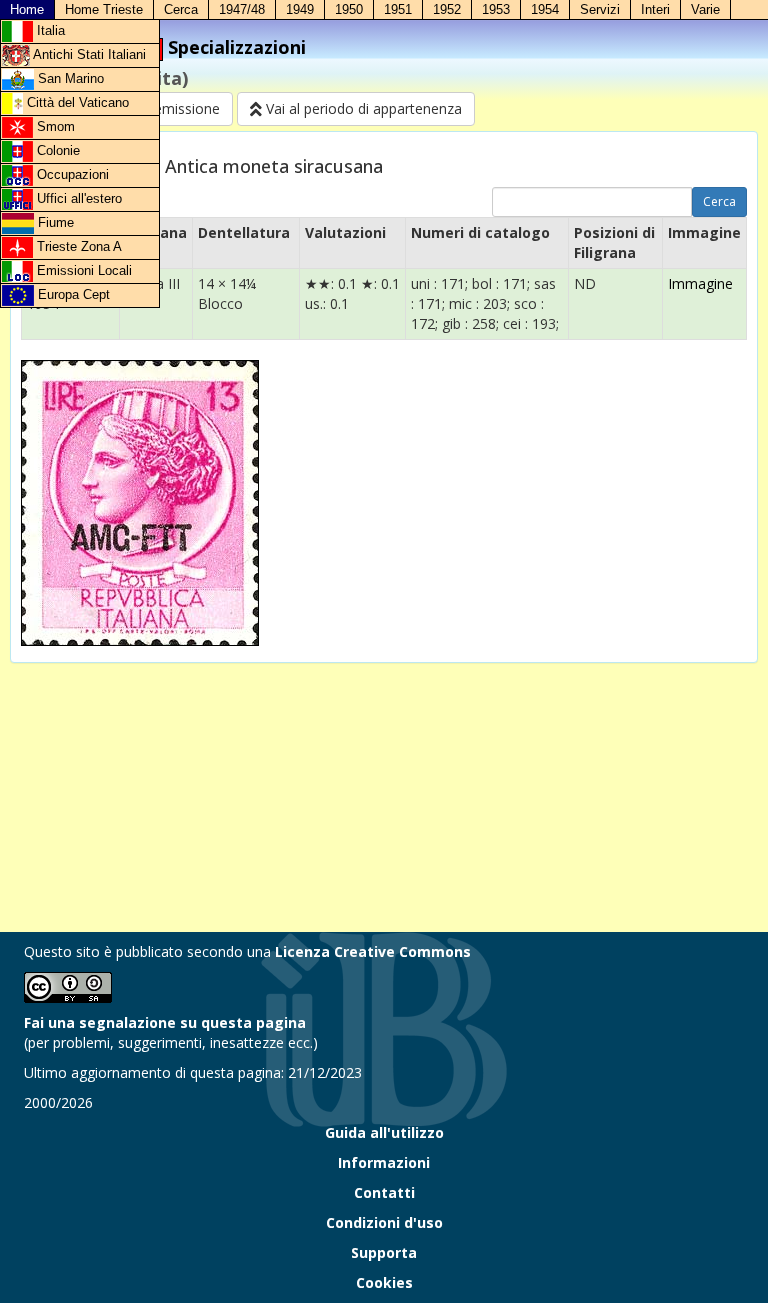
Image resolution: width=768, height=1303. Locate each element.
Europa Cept (72, 294)
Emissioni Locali (82, 270)
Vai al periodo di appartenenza (362, 108)
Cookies (384, 1282)
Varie (705, 9)
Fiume (54, 222)
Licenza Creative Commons (373, 951)
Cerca (181, 9)
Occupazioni (71, 174)
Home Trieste (104, 9)
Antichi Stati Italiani (88, 54)
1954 (545, 9)
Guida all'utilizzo (384, 1132)
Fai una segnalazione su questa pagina (165, 1022)
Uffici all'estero (77, 198)
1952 (447, 9)
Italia (49, 30)
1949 (300, 9)
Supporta (384, 1252)
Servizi (600, 9)
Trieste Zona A (77, 246)
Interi (655, 9)
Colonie (56, 150)
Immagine (700, 283)
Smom (54, 126)
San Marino (69, 78)
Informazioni (384, 1162)
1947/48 (242, 9)
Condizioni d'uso (384, 1222)
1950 (349, 9)
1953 (496, 9)
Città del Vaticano (76, 102)
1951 (398, 9)
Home (27, 9)
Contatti (384, 1192)
